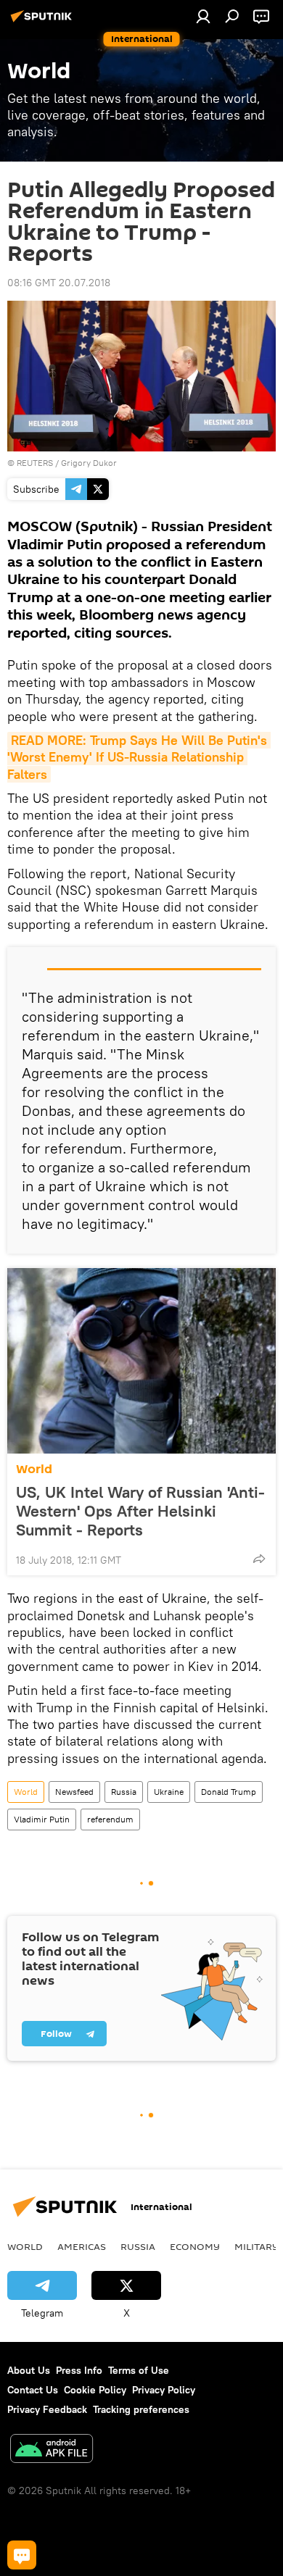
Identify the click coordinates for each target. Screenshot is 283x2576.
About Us (29, 2370)
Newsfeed (74, 1792)
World (34, 1469)
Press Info (79, 2370)
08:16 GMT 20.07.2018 (59, 283)
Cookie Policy (95, 2390)
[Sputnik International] (44, 22)
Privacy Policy (164, 2390)
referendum (110, 1819)
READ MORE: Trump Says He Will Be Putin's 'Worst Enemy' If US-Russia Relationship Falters (139, 757)
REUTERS (35, 463)
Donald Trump (229, 1792)
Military (257, 2246)
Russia (124, 1792)
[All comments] (22, 2555)
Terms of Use (139, 2370)
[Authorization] (203, 16)
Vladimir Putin (42, 1819)
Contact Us (33, 2390)
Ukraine (169, 1792)
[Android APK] (52, 2450)
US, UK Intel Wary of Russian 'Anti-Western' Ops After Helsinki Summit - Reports (140, 1511)
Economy (195, 2246)
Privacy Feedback (47, 2409)
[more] (259, 1559)
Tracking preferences (141, 2409)
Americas (82, 2246)
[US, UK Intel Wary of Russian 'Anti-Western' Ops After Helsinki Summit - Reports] (141, 1361)
